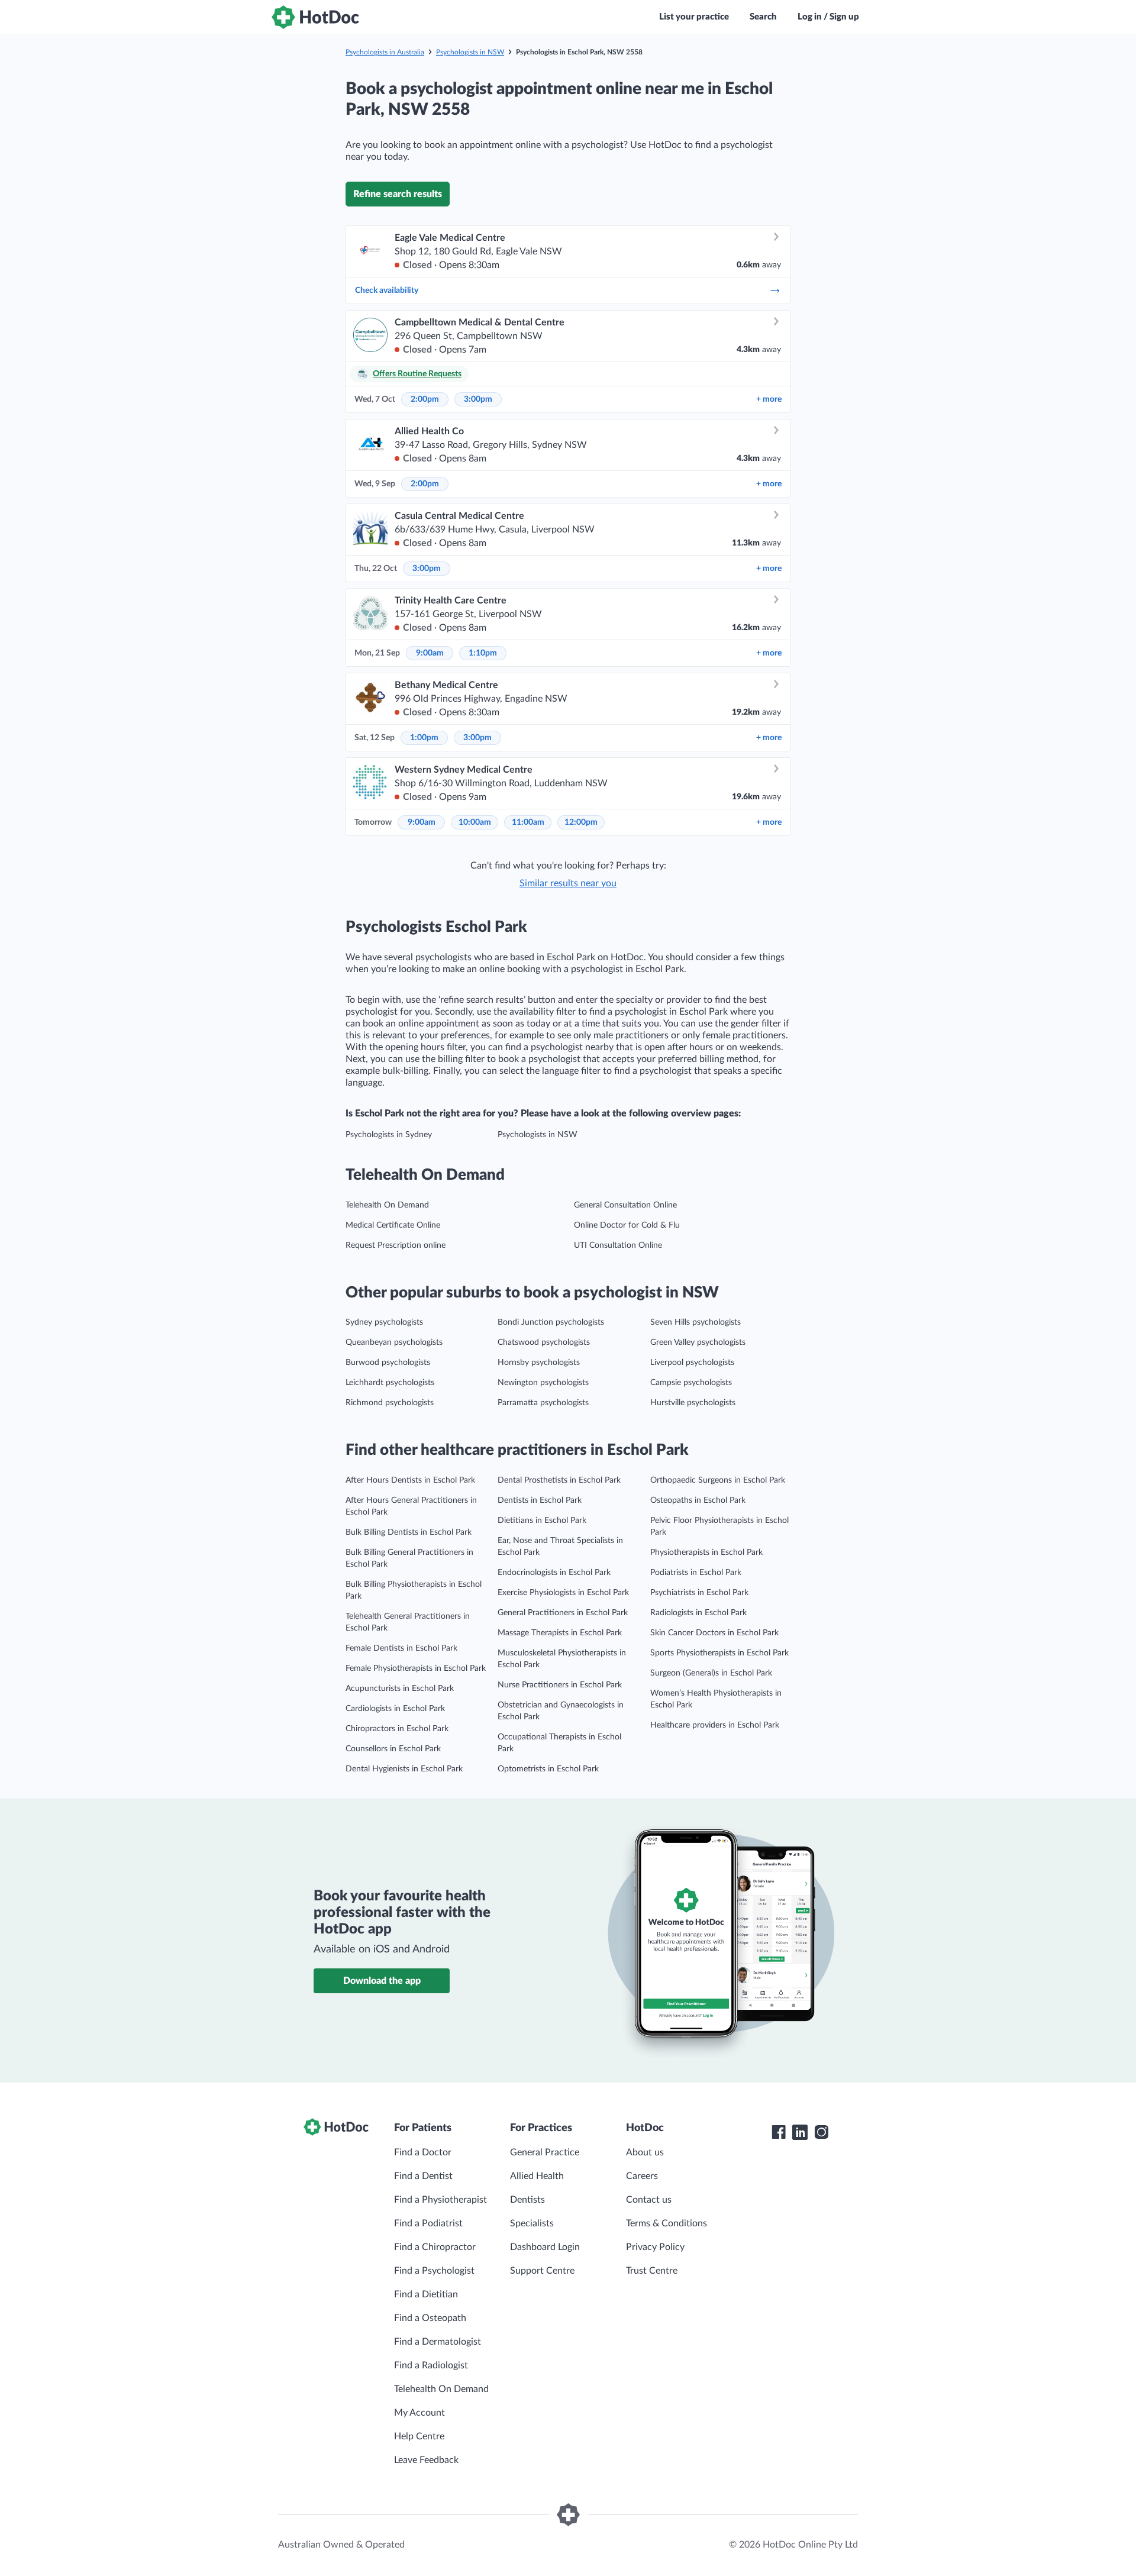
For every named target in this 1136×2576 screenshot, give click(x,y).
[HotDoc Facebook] (779, 2132)
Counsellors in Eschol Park (393, 1749)
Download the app (382, 1981)
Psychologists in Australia (385, 52)
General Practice (545, 2152)
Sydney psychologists (384, 1322)
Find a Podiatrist (428, 2223)
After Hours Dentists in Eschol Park (410, 1480)
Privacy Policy (655, 2247)
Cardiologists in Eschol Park (395, 1709)
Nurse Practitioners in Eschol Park (560, 1685)
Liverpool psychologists (692, 1363)
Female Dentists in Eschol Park (401, 1648)
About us (645, 2152)
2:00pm (425, 399)
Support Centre (542, 2271)
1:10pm (483, 653)
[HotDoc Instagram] (821, 2132)
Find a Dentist (423, 2176)
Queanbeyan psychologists (394, 1342)
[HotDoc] (315, 17)
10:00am (475, 822)
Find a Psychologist (434, 2271)
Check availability (387, 290)
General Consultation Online (625, 1205)
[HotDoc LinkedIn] (800, 2132)
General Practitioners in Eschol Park (563, 1613)
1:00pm (424, 738)
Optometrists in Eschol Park (548, 1769)
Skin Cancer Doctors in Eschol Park (714, 1633)
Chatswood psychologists (544, 1342)
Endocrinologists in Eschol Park (554, 1573)
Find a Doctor (423, 2152)
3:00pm (478, 399)
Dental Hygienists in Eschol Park (404, 1769)
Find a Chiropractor (435, 2247)
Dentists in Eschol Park (540, 1500)
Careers (642, 2176)
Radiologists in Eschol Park (698, 1613)
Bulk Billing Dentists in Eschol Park (409, 1532)
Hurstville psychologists (693, 1403)
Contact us (649, 2200)
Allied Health (537, 2176)
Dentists (527, 2200)
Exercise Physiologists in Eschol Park (563, 1593)
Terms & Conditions (667, 2223)
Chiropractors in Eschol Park (397, 1729)
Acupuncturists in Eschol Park (400, 1689)
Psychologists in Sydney (389, 1135)
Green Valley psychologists (698, 1342)
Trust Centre (652, 2271)
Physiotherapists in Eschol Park (706, 1552)
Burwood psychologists (388, 1363)
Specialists (532, 2223)
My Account (419, 2413)
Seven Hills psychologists (696, 1322)
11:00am (528, 822)
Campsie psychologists (691, 1383)
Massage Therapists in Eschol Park (560, 1633)
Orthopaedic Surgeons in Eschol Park (718, 1480)
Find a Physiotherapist (440, 2200)
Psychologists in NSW (470, 52)
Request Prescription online (396, 1245)
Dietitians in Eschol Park (542, 1521)
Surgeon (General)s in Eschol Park (711, 1673)
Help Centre (419, 2436)
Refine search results (398, 194)
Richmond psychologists (390, 1403)
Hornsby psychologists (539, 1363)
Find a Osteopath (430, 2318)
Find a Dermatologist (438, 2342)
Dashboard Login (545, 2247)
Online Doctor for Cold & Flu (627, 1225)
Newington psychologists (543, 1383)
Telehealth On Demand (387, 1205)
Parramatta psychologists (543, 1403)
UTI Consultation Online (618, 1245)
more (769, 399)
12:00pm (581, 822)
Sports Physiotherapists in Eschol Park (719, 1653)
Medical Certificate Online (393, 1225)
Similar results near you (568, 883)
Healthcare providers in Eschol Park (715, 1725)
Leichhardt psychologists (390, 1383)
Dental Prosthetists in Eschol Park (559, 1480)
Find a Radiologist (431, 2365)
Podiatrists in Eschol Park (696, 1573)
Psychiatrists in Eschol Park (699, 1593)
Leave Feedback (426, 2460)
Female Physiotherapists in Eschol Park (416, 1668)
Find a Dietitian (426, 2294)
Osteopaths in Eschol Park (698, 1500)
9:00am (430, 653)
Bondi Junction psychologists (551, 1322)
